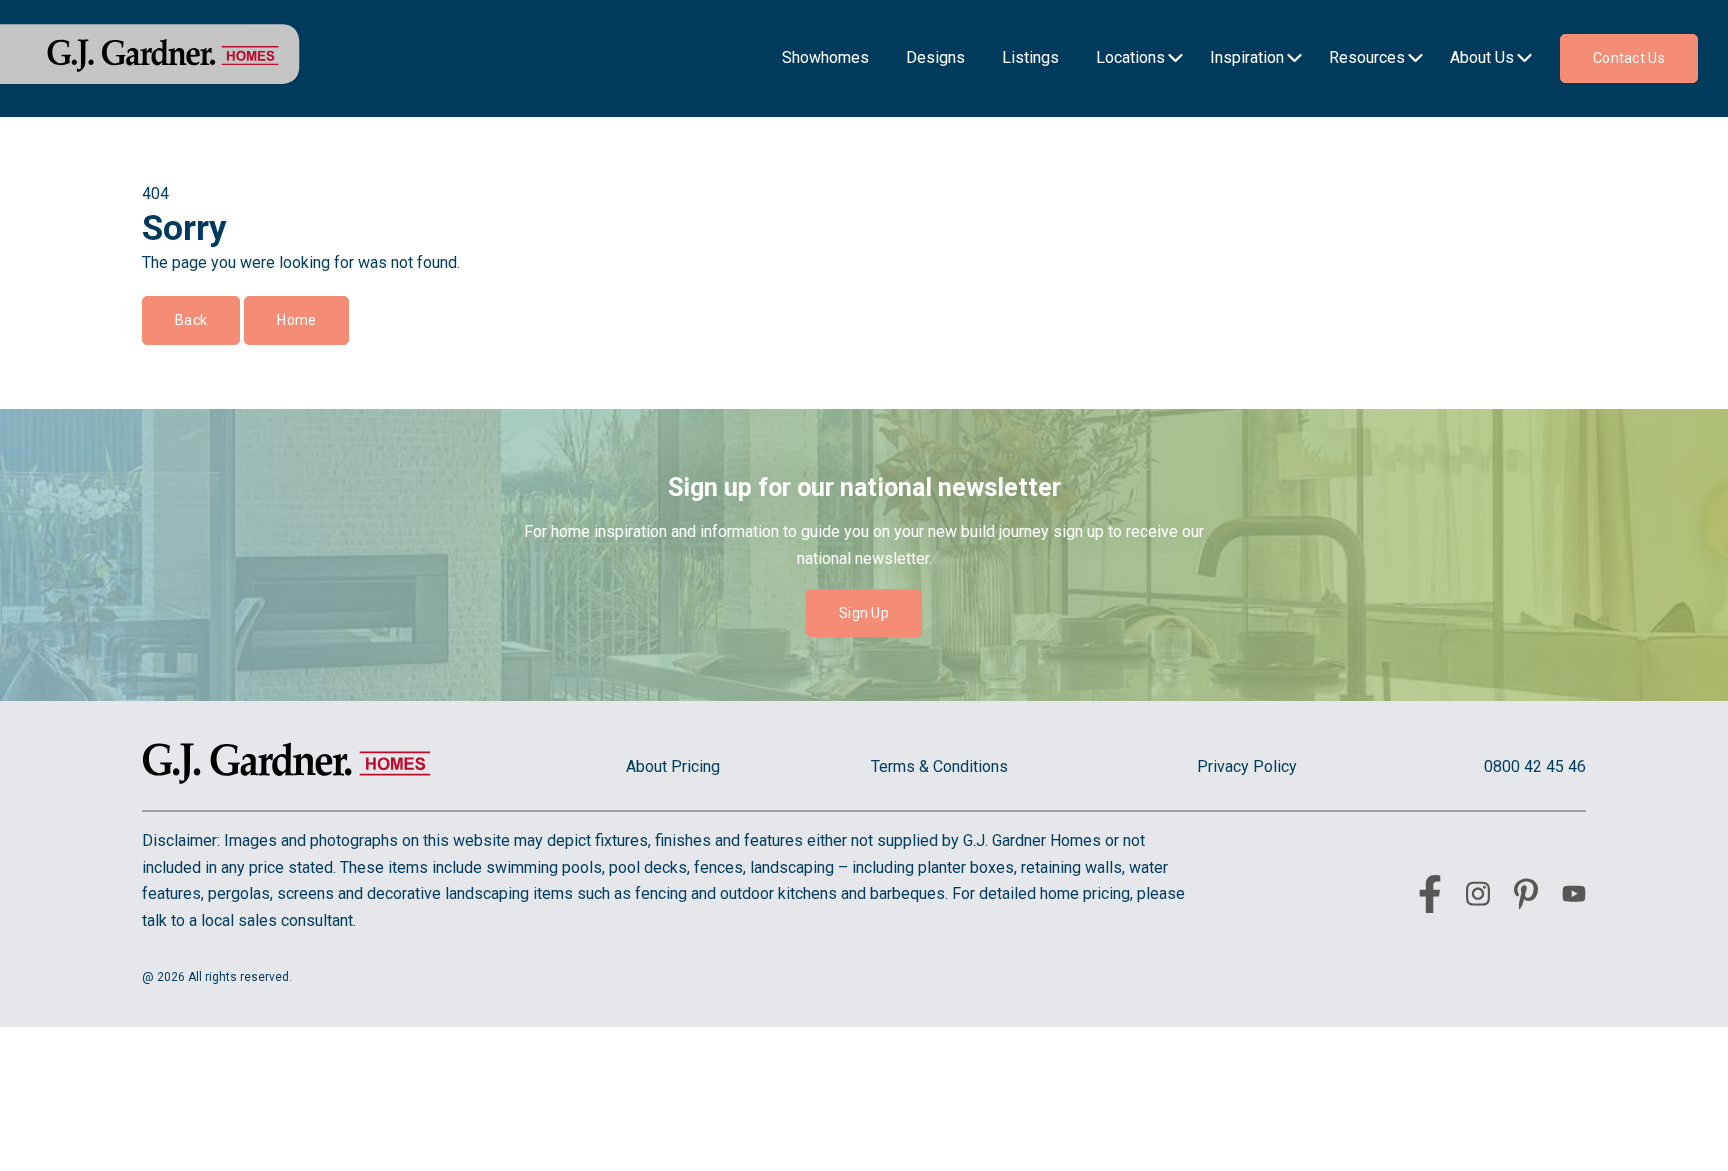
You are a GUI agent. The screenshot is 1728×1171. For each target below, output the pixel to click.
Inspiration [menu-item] (1247, 57)
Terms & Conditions (939, 766)
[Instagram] (1478, 897)
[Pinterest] (1526, 898)
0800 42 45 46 (1535, 766)
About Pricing (673, 766)
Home (296, 320)
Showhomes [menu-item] (825, 57)
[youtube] (1574, 897)
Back (191, 320)
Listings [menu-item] (1030, 57)
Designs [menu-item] (935, 57)
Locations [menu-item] (1130, 57)
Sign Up (864, 613)
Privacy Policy (1247, 766)
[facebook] (1430, 898)
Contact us (1629, 58)
